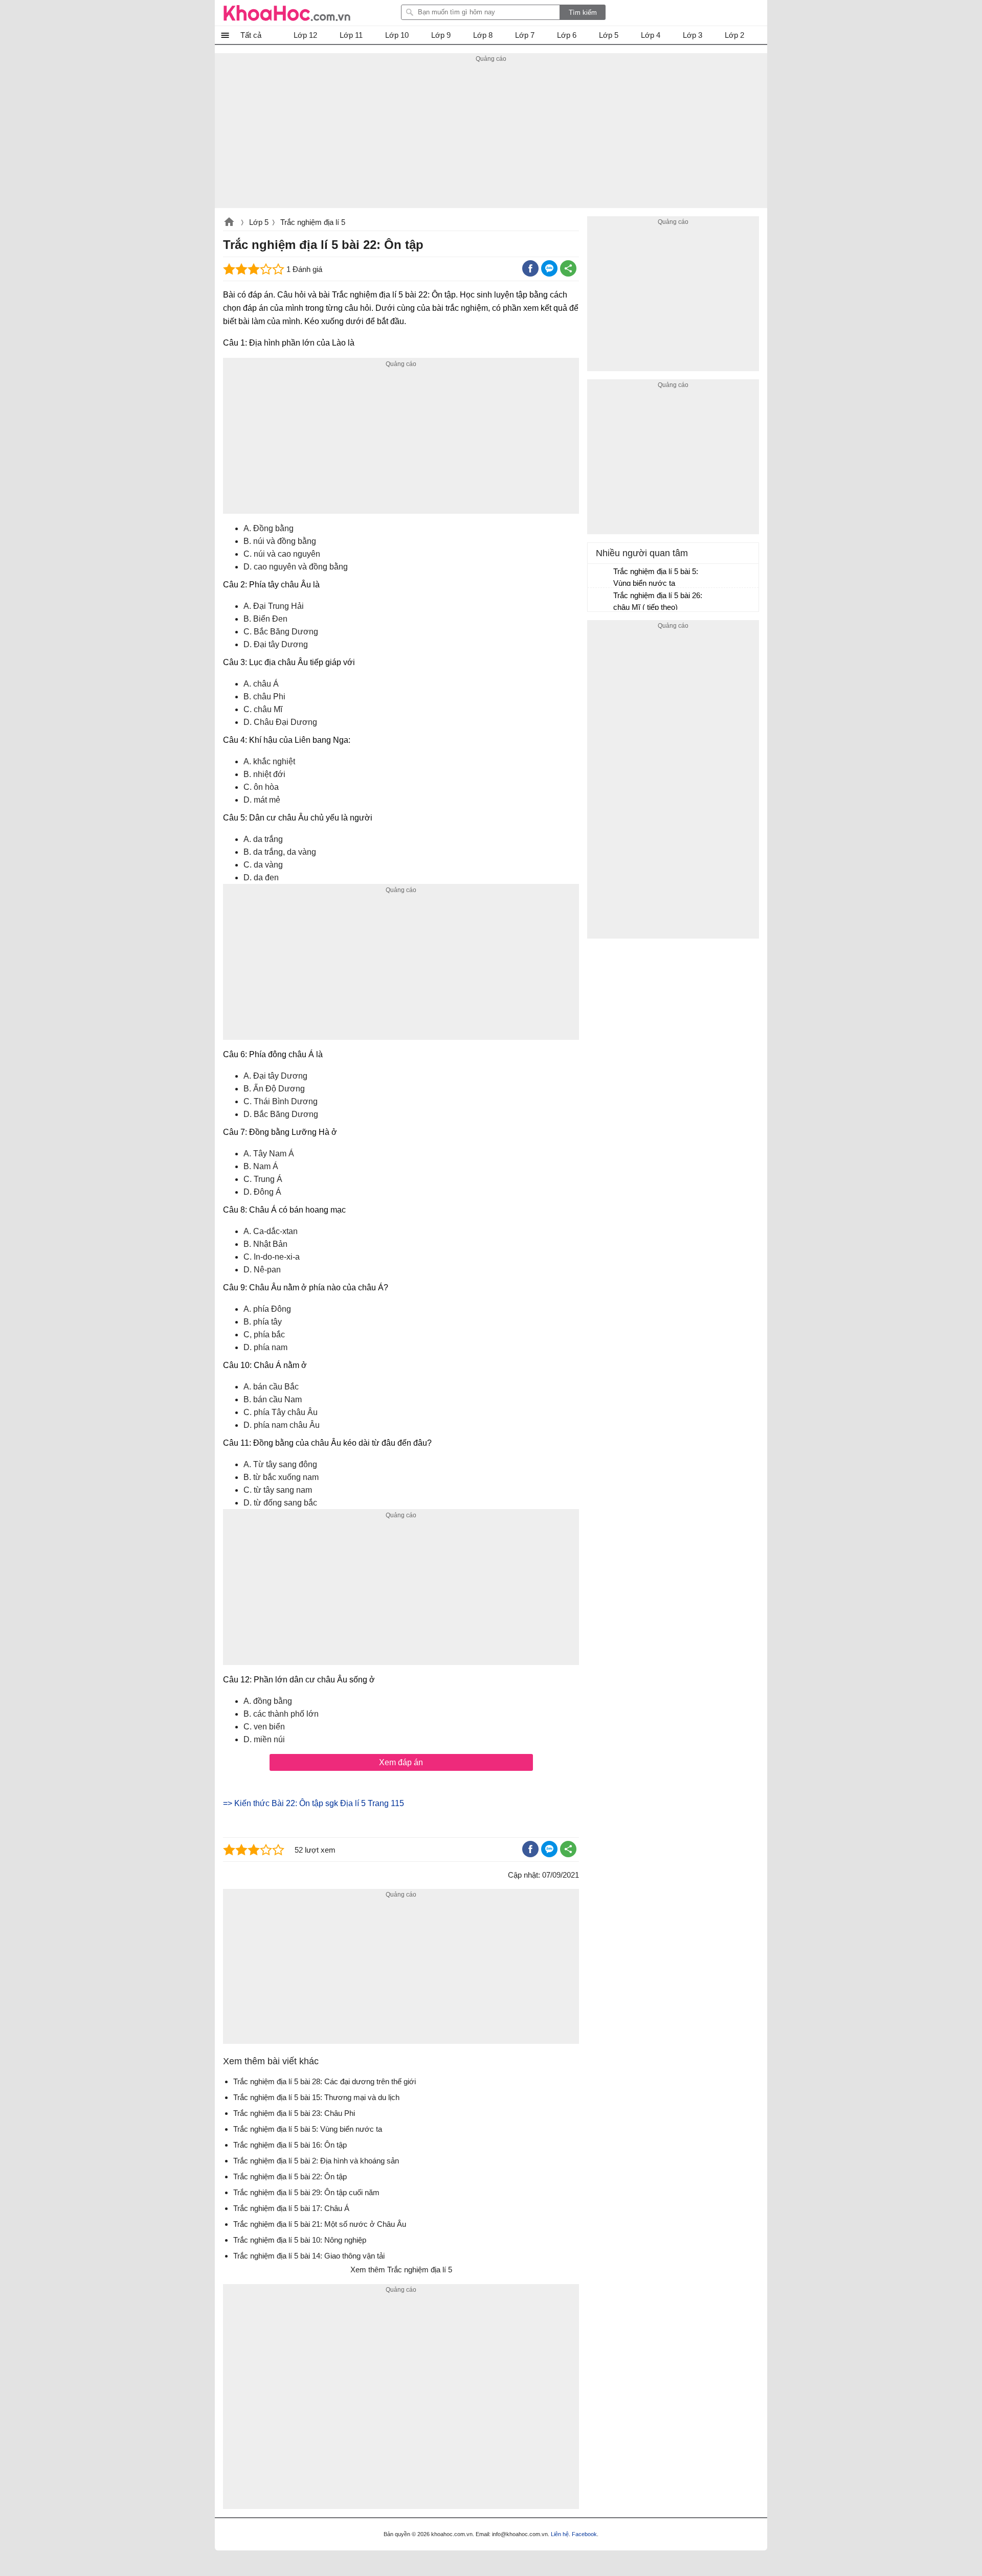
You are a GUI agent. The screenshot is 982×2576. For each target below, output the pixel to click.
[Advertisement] (491, 136)
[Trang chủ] (287, 13)
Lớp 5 (259, 222)
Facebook (584, 2534)
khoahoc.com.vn (229, 223)
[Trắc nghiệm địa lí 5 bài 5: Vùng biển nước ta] (601, 576)
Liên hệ (560, 2534)
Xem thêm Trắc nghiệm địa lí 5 (401, 2270)
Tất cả (251, 35)
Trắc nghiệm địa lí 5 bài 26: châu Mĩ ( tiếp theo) (658, 601)
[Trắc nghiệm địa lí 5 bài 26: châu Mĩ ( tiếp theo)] (601, 600)
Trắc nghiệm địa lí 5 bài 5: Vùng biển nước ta (656, 577)
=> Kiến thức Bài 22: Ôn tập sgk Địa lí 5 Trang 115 (314, 1803)
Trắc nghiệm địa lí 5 (313, 222)
